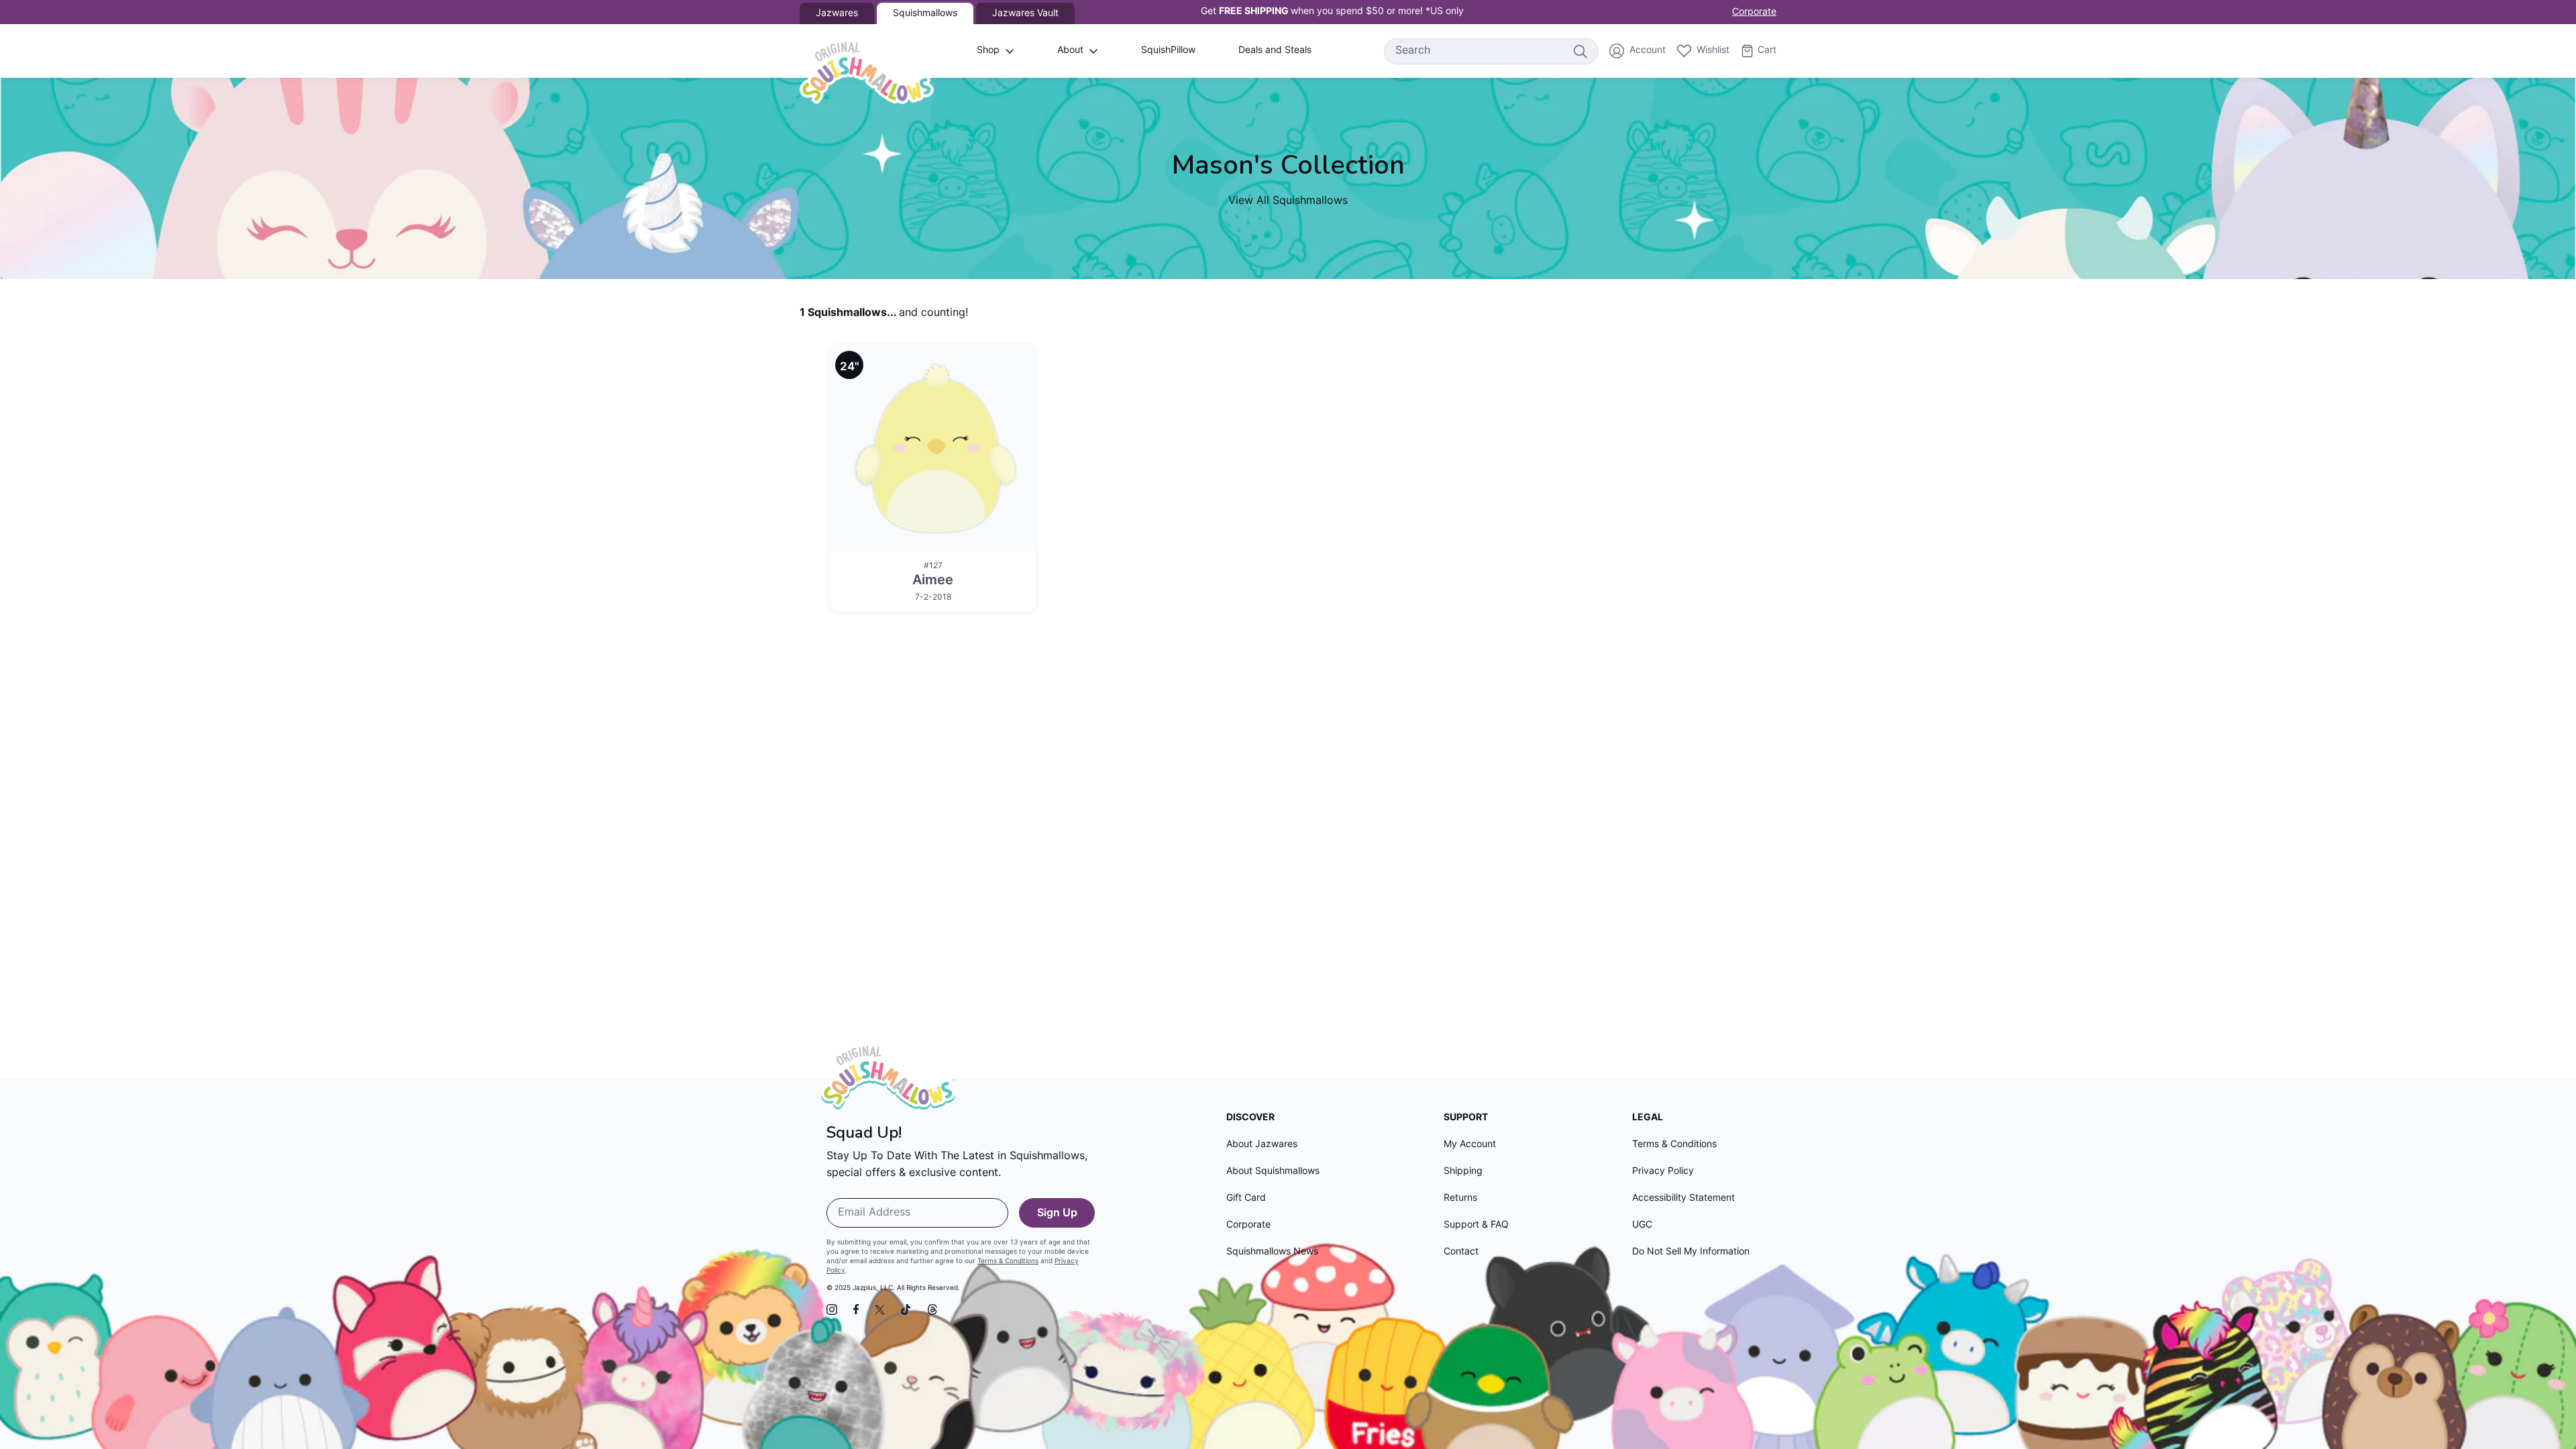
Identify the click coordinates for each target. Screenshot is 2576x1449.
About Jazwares (1262, 1145)
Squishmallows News (1272, 1252)
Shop (988, 51)
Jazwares (837, 14)
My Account (1470, 1145)
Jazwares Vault (1025, 14)
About (1070, 51)
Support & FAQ (1476, 1225)
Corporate (1754, 12)
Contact (1461, 1252)
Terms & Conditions (1008, 1262)
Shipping (1463, 1172)
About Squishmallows (1273, 1172)
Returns (1460, 1198)
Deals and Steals (1275, 51)
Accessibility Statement (1683, 1198)
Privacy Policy (1663, 1172)
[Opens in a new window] (832, 1309)
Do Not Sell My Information (1691, 1252)
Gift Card (1246, 1198)
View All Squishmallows (1288, 201)
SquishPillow (1168, 51)
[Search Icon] (1580, 51)
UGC (1642, 1225)
